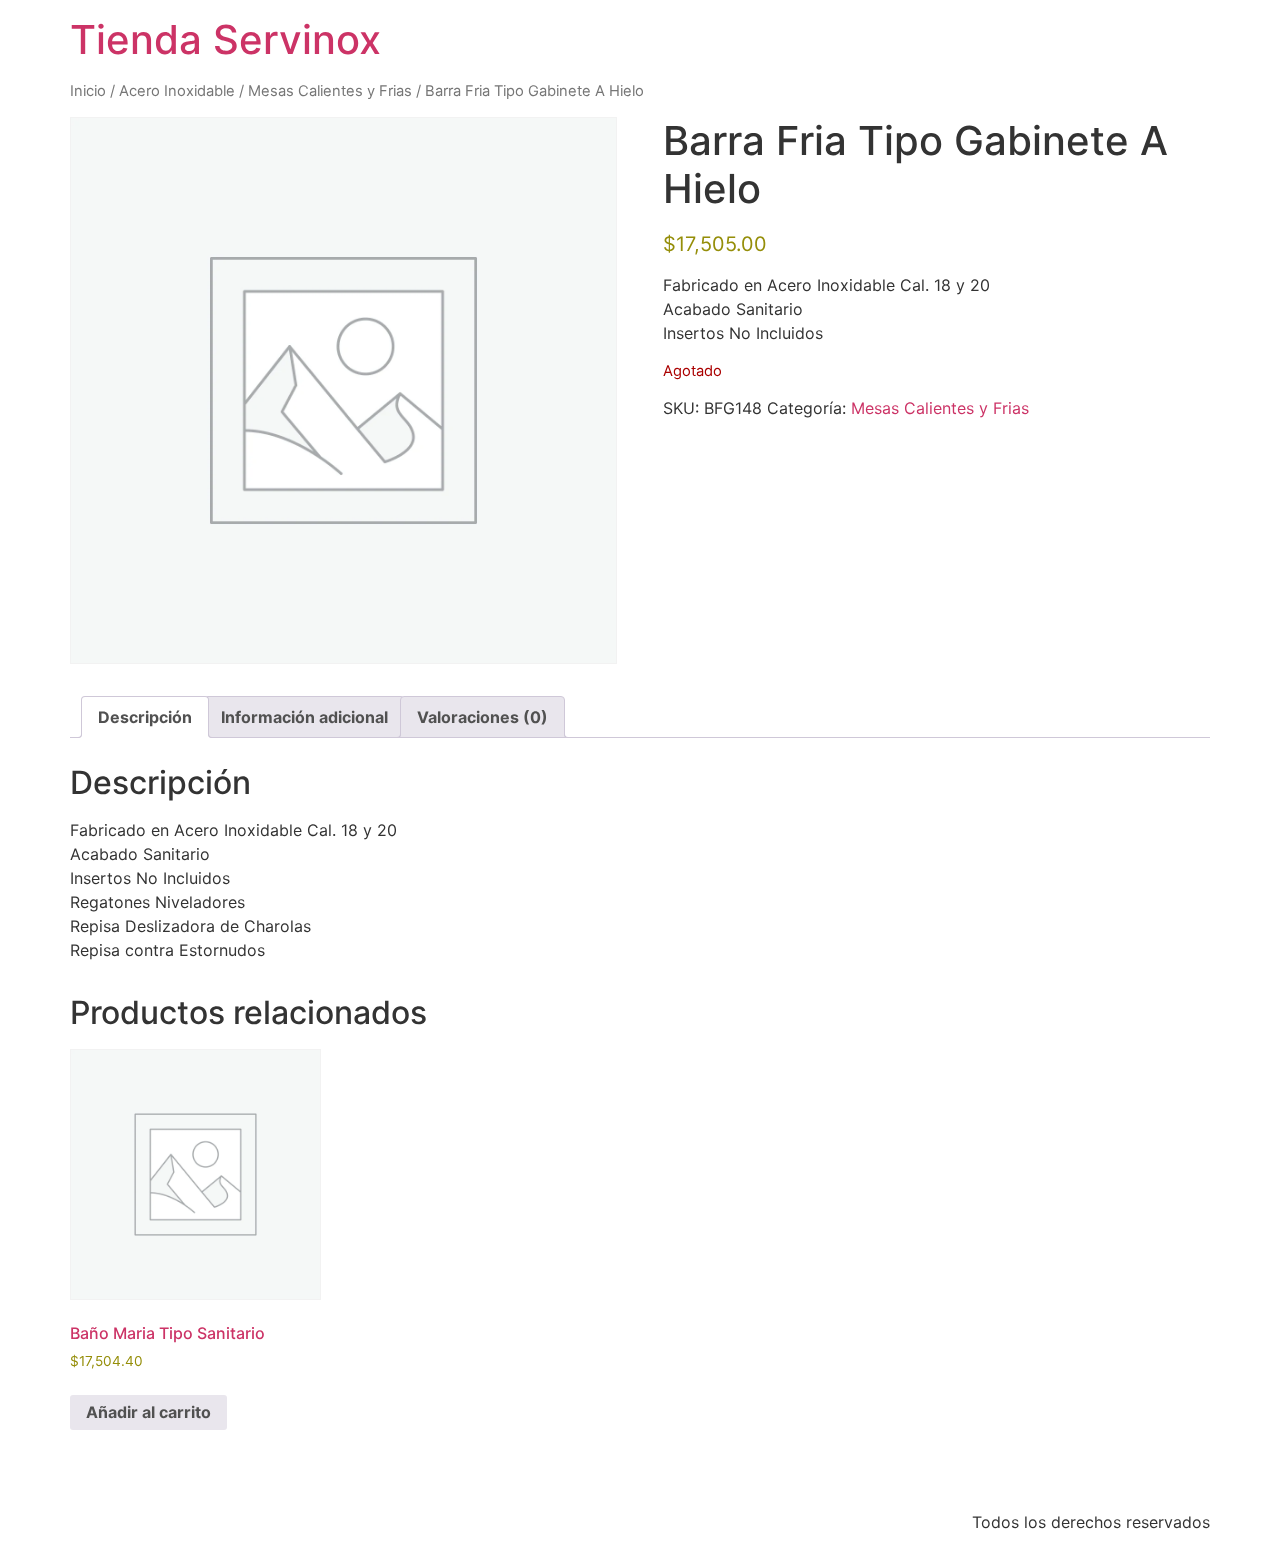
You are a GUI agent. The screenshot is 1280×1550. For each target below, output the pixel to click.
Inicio (88, 91)
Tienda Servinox (225, 39)
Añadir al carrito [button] (148, 1412)
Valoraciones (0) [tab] (482, 717)
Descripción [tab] (145, 717)
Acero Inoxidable (177, 91)
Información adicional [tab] (304, 717)
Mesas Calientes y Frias (330, 91)
